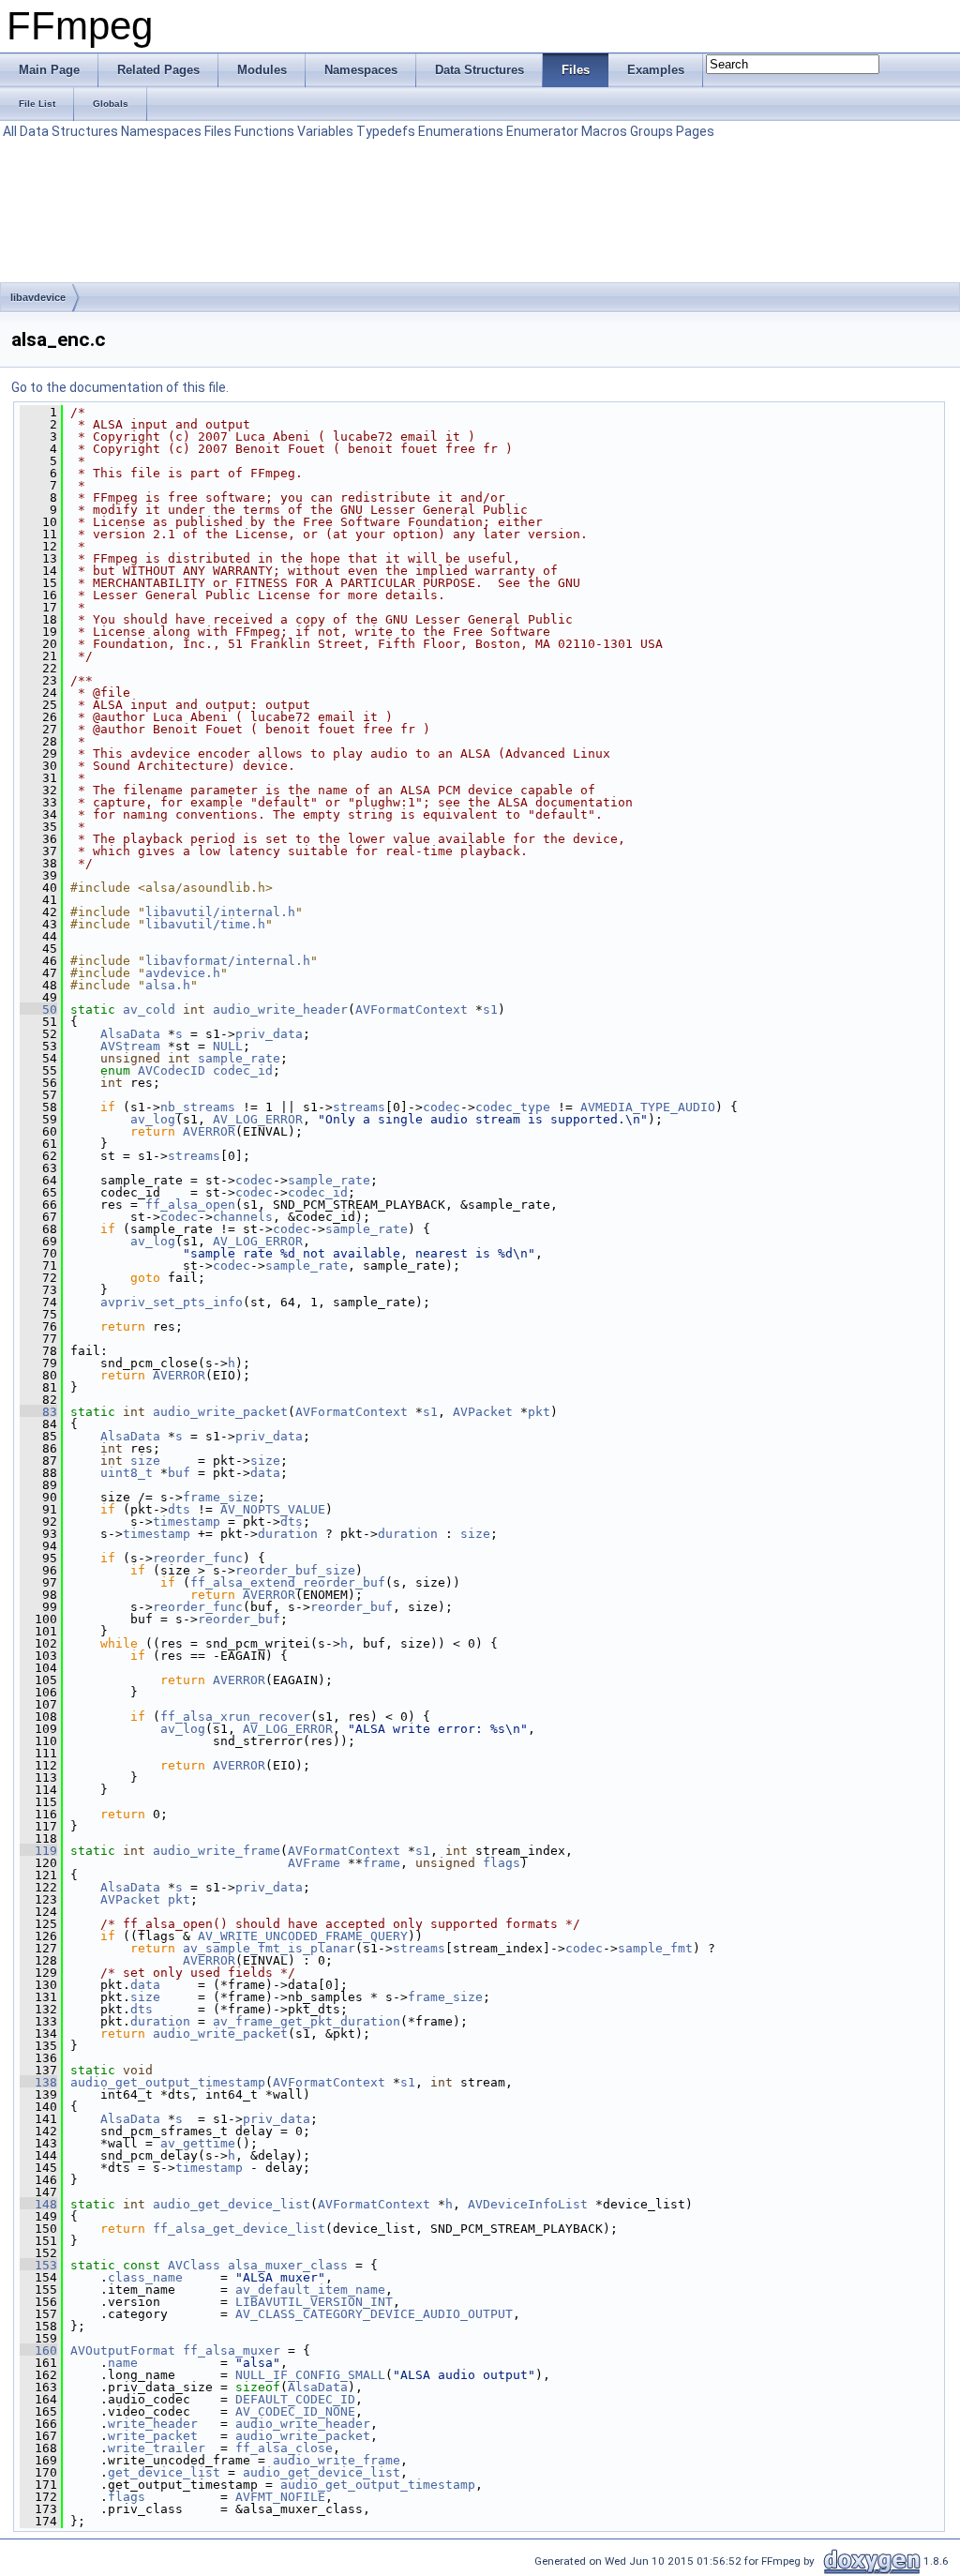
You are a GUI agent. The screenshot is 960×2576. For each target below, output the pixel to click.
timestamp (187, 1521)
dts (179, 1509)
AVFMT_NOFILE (280, 2497)
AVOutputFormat (123, 2350)
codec (442, 1107)
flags (502, 1863)
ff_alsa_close (284, 2448)
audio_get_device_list (232, 2204)
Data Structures (69, 131)
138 (38, 2082)
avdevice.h (183, 973)
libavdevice (38, 297)
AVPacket (483, 1412)
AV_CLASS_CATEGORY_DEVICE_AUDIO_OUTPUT (374, 2314)
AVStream (130, 1046)
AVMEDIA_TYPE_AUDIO (648, 1107)
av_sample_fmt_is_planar (269, 1948)
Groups (652, 131)
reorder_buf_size (295, 1570)
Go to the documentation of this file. (120, 387)
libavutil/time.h (205, 924)
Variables (325, 131)
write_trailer (157, 2448)
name (123, 2363)
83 (38, 1412)
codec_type (513, 1107)
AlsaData (130, 1034)
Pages (695, 131)
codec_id (243, 1070)
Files (218, 131)
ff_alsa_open (190, 1205)
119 (38, 1851)
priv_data (269, 1034)
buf (179, 1473)
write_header (153, 2424)
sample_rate (239, 1058)
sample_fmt (655, 1948)
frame (382, 1863)
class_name (145, 2277)
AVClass (194, 2265)
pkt (539, 1412)
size (145, 1461)
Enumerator (542, 131)
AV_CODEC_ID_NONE (295, 2411)
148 (38, 2204)
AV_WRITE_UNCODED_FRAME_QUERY (303, 1936)
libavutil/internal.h (220, 912)
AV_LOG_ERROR (258, 1119)
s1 (490, 1009)
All (10, 131)
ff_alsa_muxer (232, 2350)
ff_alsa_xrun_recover (235, 1717)
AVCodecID (172, 1070)
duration (288, 1534)
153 (38, 2265)
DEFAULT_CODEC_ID (295, 2399)
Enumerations (461, 131)
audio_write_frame (217, 1851)
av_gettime (198, 2143)
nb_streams (198, 1107)
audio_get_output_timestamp (168, 2082)
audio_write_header (280, 1009)
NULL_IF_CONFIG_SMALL (310, 2375)
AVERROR (209, 1131)
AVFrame (314, 1863)
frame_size (220, 1497)
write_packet (153, 2436)
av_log (153, 1119)
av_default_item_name (310, 2290)
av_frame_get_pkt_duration (307, 2021)
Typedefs (386, 131)
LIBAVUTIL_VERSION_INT (314, 2302)
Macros (604, 131)
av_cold (149, 1009)
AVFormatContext (412, 1009)
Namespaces (161, 131)
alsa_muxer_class (288, 2265)
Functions (264, 131)
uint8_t (127, 1473)
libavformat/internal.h (228, 961)
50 (38, 1009)
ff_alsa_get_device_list (239, 2229)
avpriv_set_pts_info (172, 1302)
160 (38, 2350)
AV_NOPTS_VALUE (273, 1509)
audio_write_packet (220, 1412)
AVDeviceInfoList (528, 2204)
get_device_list (164, 2472)
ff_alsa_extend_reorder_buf (288, 1582)
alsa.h (168, 985)
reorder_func (198, 1558)
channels (243, 1217)
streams (359, 1107)
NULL (228, 1046)
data (265, 1473)
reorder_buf (352, 1607)
